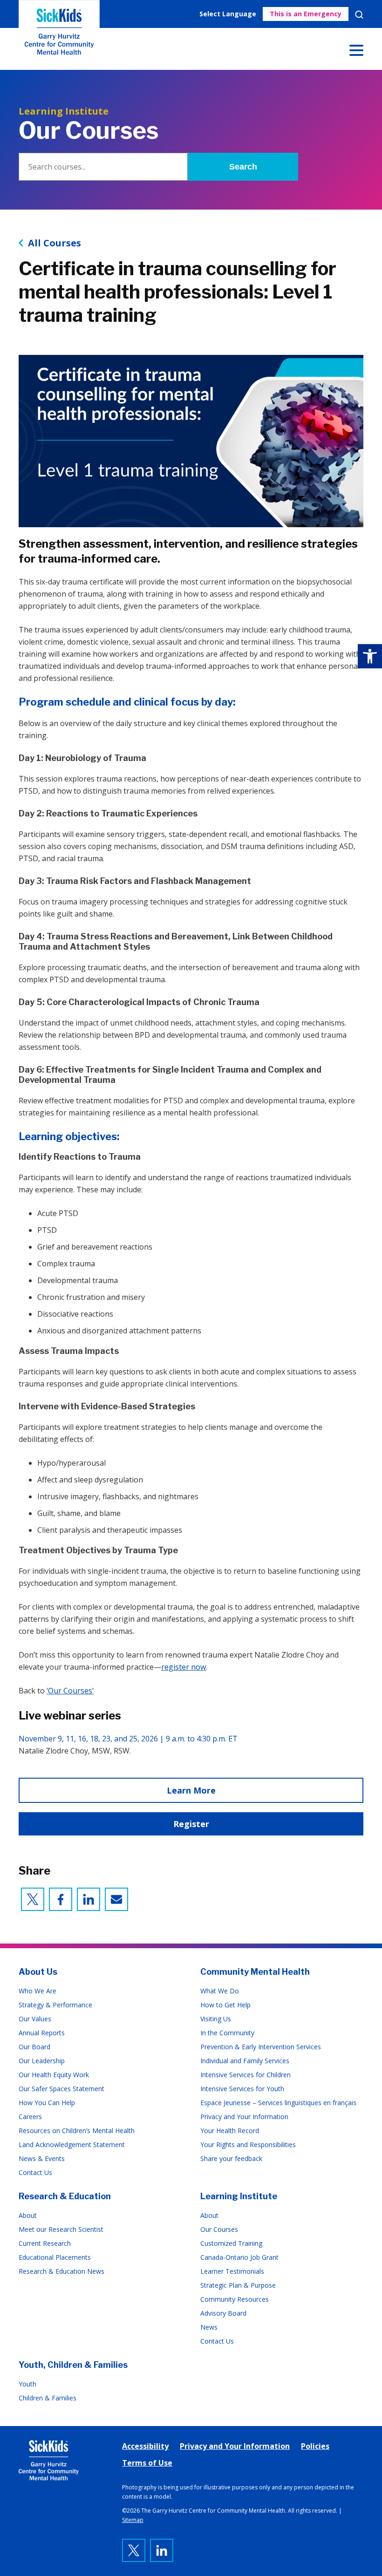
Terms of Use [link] (147, 2463)
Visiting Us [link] (216, 2019)
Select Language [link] (228, 14)
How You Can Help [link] (47, 2103)
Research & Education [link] (65, 2196)
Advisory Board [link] (223, 2313)
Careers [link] (30, 2117)
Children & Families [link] (48, 2398)
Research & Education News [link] (61, 2271)
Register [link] (191, 1824)
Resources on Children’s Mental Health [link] (77, 2131)
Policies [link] (315, 2446)
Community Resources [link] (235, 2299)
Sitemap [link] (133, 2520)
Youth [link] (27, 2384)
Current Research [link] (45, 2243)
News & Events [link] (42, 2158)
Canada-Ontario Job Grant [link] (239, 2257)
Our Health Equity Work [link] (54, 2075)
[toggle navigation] (356, 52)
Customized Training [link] (231, 2243)
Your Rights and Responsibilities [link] (248, 2144)
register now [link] (184, 1667)
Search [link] (359, 14)
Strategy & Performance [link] (55, 2005)
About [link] (28, 2215)
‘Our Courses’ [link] (70, 1691)
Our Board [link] (34, 2047)
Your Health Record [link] (230, 2131)
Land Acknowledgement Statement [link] (72, 2144)
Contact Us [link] (35, 2172)
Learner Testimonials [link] (232, 2271)
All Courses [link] (55, 243)
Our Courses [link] (219, 2229)
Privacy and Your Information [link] (244, 2117)
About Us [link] (38, 1972)
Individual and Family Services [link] (245, 2061)
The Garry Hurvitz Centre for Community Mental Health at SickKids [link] (59, 35)
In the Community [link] (227, 2033)
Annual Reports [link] (42, 2033)
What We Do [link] (220, 1991)
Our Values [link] (35, 2019)
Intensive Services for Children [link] (246, 2075)
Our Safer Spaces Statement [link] (61, 2089)
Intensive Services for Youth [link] (242, 2089)
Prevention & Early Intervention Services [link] (261, 2047)
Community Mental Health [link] (255, 1972)
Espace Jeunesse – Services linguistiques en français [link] (278, 2103)
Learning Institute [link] (239, 2196)
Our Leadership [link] (42, 2061)
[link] (370, 656)
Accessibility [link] (145, 2446)
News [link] (209, 2327)
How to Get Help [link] (225, 2005)
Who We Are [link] (38, 1991)
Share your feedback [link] (231, 2158)
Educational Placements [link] (55, 2257)
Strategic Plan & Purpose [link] (238, 2285)
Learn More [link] (191, 1790)
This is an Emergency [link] (306, 14)
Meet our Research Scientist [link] (61, 2229)
